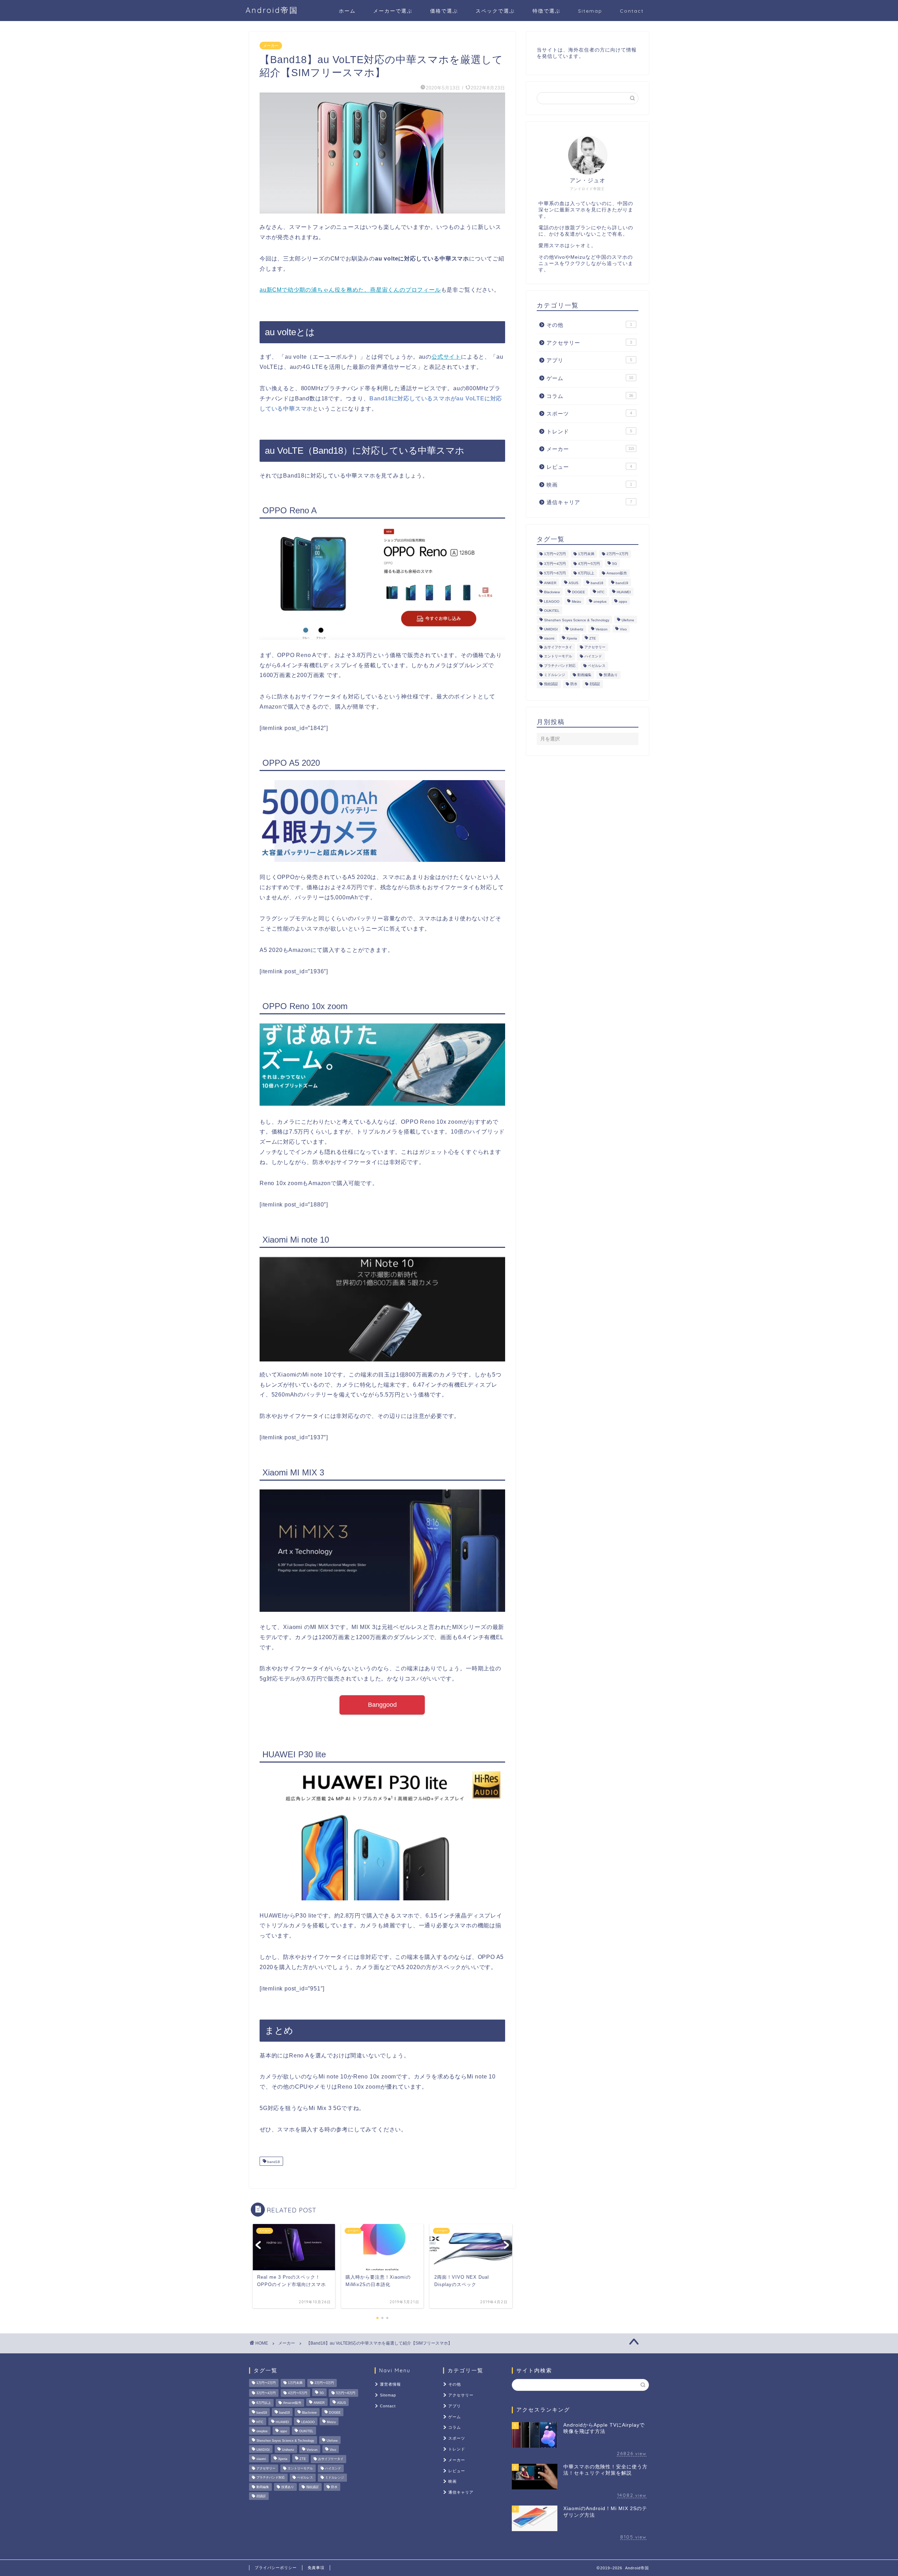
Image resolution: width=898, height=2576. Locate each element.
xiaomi (549, 639)
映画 (589, 485)
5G (615, 564)
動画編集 (584, 675)
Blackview (552, 592)
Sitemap (590, 11)
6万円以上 (586, 573)
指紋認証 (551, 684)
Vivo (623, 629)
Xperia (572, 639)
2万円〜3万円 (617, 554)
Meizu (577, 601)
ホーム (347, 11)
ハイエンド (593, 657)
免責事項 (316, 2568)
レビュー (589, 467)
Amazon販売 (617, 573)
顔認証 (595, 684)
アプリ (589, 360)
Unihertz (577, 629)
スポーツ (589, 414)
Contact (632, 11)
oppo (623, 601)
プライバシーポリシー (276, 2568)
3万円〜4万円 (555, 564)
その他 (589, 325)
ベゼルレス (597, 666)
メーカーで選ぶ (393, 11)
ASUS (574, 583)
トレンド (589, 431)
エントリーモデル (558, 657)
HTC (601, 592)
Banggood (382, 1705)
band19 (622, 583)
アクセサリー (589, 343)
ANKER (550, 583)
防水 (574, 684)
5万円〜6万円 (555, 573)
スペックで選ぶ (495, 11)
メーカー (271, 46)
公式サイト (446, 357)
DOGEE (579, 592)
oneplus (600, 601)
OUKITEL (552, 611)
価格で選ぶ (444, 11)
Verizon (602, 629)
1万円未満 (586, 554)
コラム (590, 396)
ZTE (593, 639)
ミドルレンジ (555, 675)
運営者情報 (390, 2384)
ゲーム (590, 378)
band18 (273, 2162)
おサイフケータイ (558, 647)
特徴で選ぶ (547, 11)
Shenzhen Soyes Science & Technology (577, 620)
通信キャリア (589, 502)
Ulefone (628, 620)
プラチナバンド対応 (560, 666)
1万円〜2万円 (555, 554)
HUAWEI (624, 592)
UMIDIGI (551, 629)
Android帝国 (272, 10)
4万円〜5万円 (589, 564)
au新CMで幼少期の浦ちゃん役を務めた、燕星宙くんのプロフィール (350, 290)
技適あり (611, 675)
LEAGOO (552, 601)
